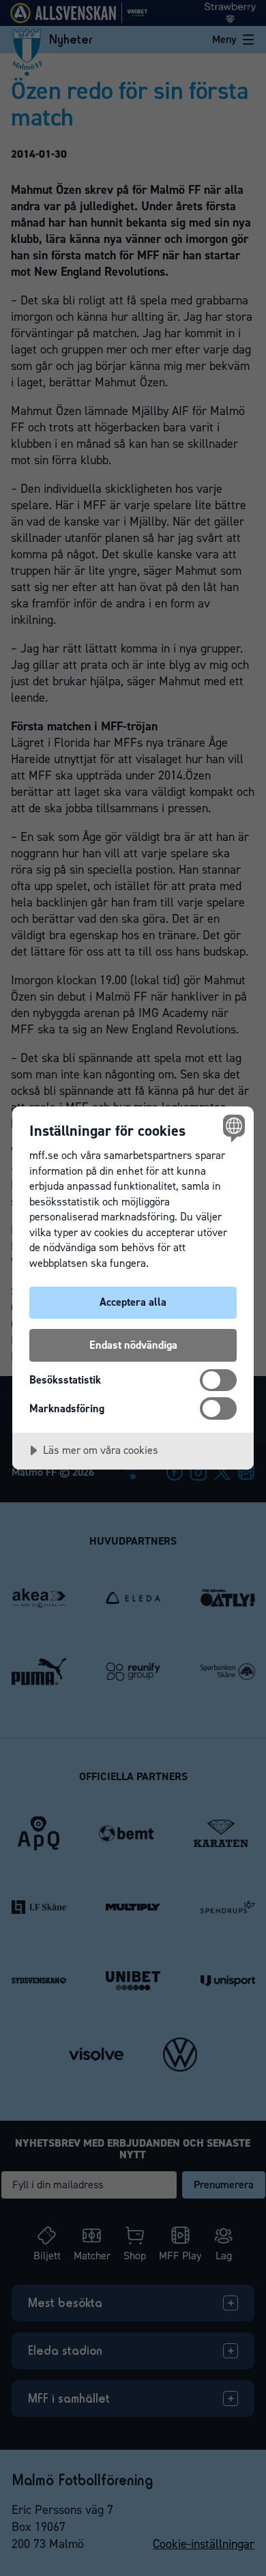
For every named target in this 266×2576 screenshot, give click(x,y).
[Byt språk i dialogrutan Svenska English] (232, 1128)
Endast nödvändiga (133, 1345)
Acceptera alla (133, 1302)
